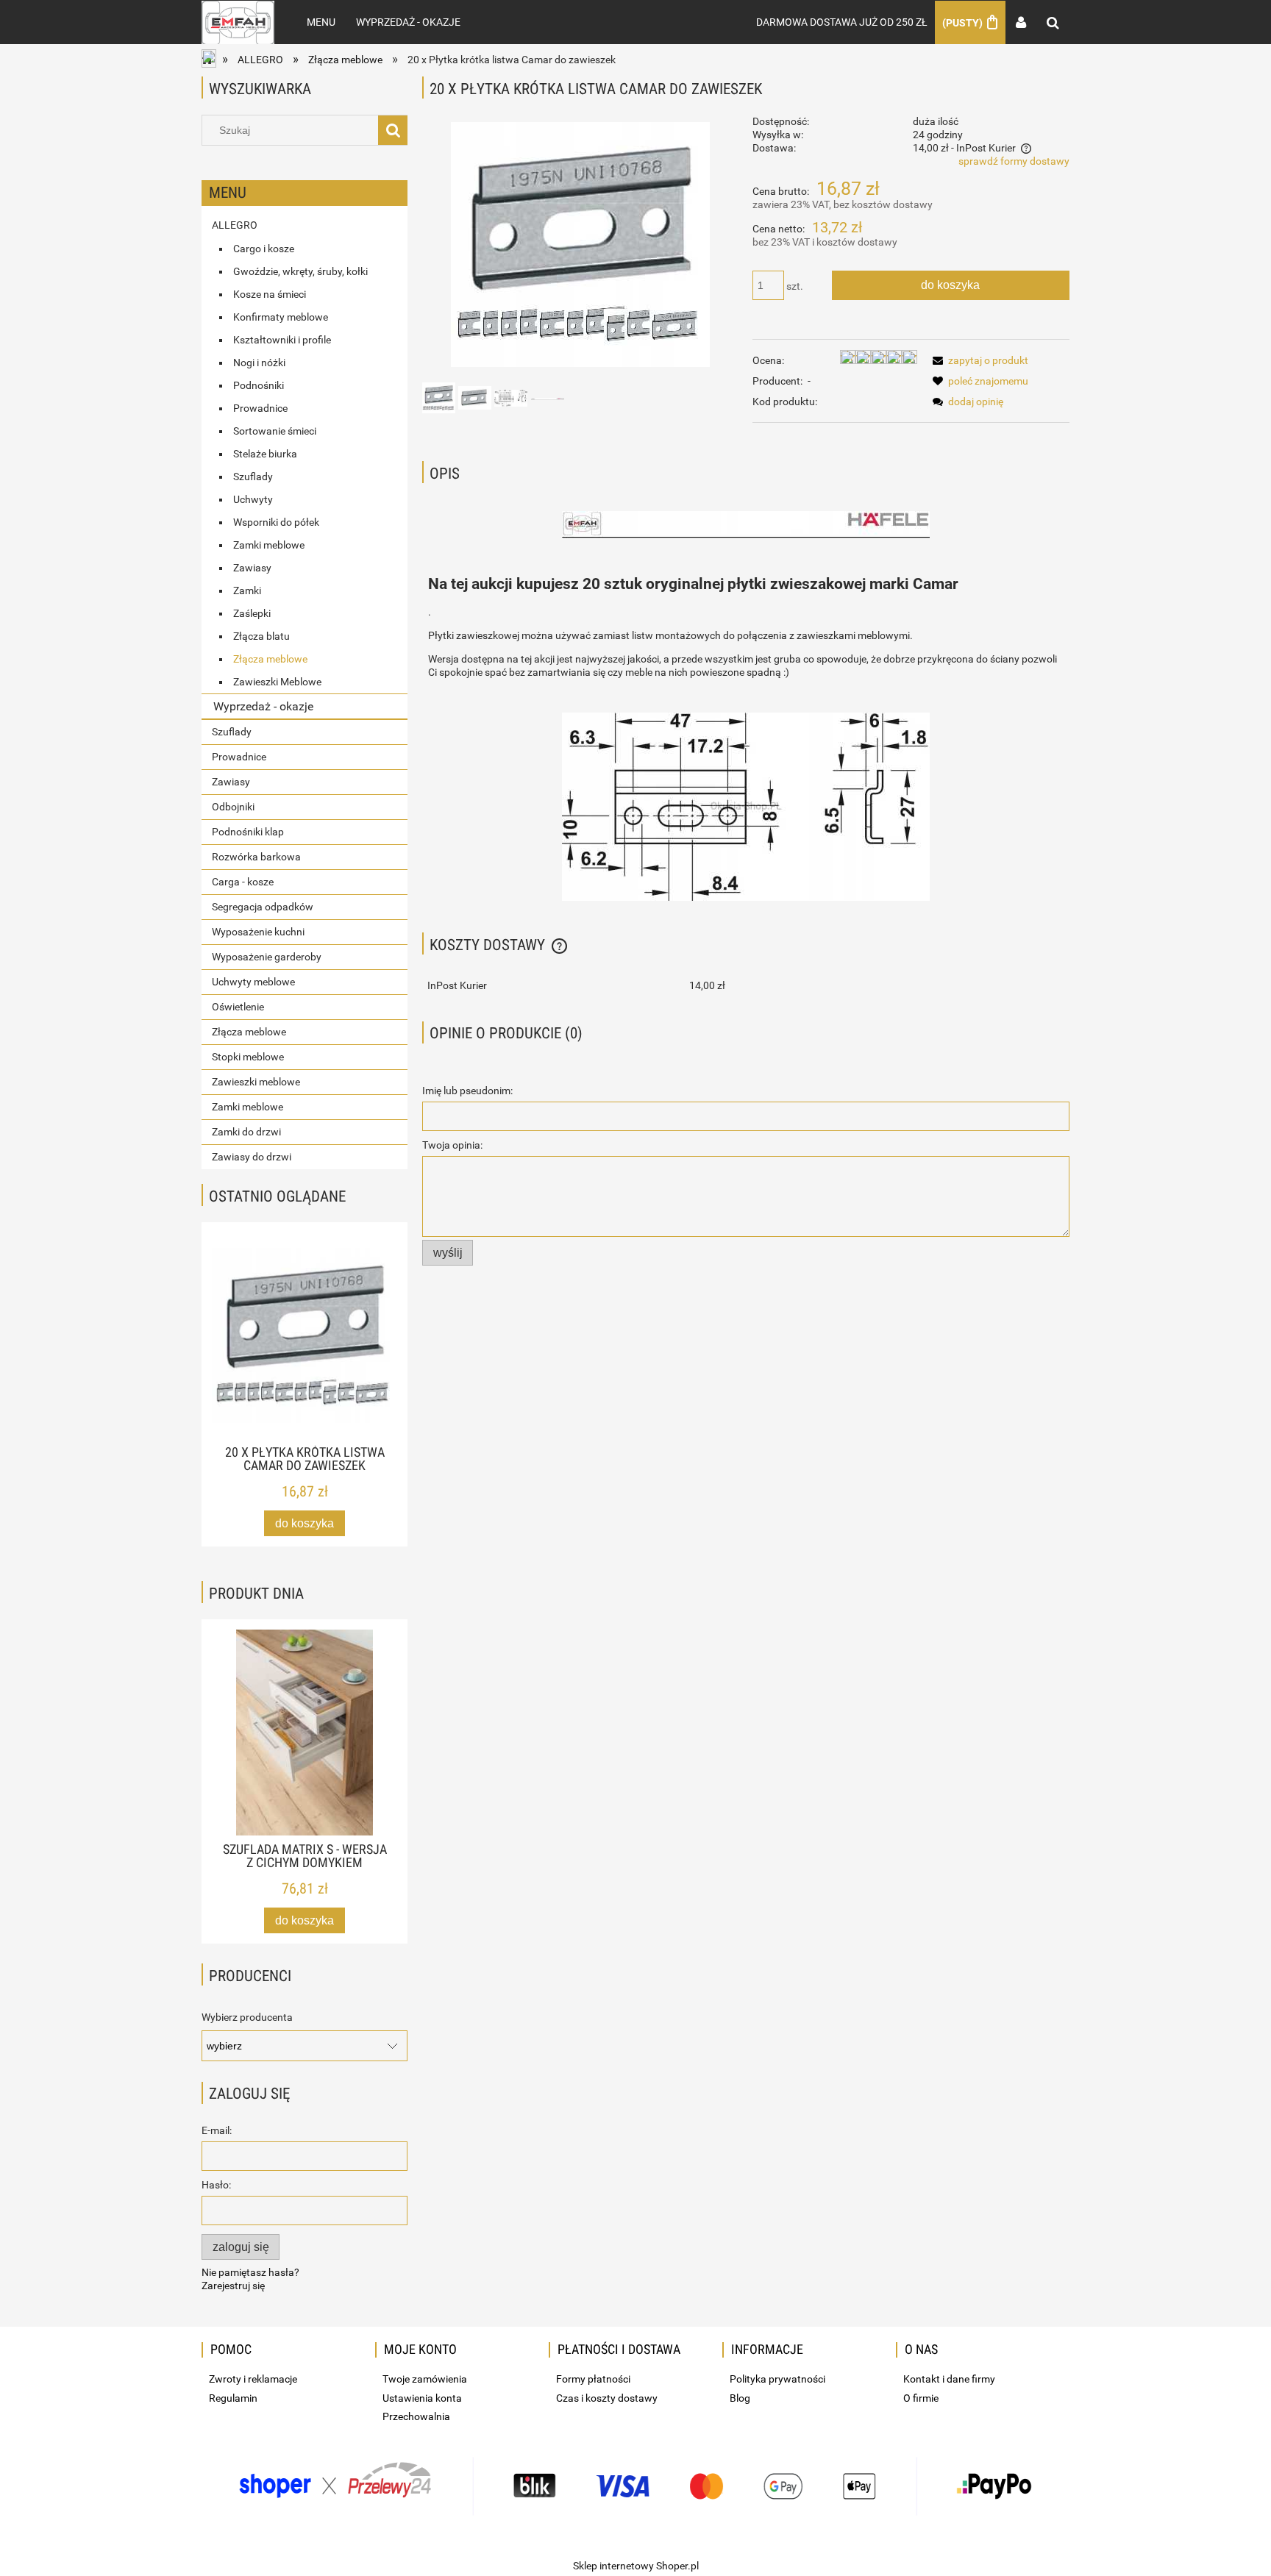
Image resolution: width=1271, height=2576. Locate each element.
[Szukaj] (393, 130)
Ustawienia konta (422, 2398)
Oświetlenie (238, 1007)
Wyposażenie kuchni (258, 932)
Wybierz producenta (247, 2017)
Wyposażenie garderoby (267, 957)
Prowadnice (260, 408)
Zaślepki (252, 613)
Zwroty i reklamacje (253, 2379)
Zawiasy (252, 568)
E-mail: (217, 2130)
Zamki (247, 591)
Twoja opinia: (452, 1145)
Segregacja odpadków (263, 907)
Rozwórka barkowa (256, 857)
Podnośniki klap (248, 832)
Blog (740, 2398)
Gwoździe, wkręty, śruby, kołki (300, 271)
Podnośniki (259, 385)
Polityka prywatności (777, 2379)
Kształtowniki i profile (282, 340)
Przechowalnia (416, 2416)
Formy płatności (593, 2379)
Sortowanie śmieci (275, 431)
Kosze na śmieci (270, 294)
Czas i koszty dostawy (607, 2398)
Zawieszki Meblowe (277, 682)
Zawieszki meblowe (256, 1082)
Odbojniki (233, 807)
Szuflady (253, 477)
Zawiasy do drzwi (252, 1157)
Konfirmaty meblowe (281, 317)
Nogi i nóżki (259, 363)
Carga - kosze (243, 882)
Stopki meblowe (248, 1057)
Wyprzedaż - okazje (263, 706)
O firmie (921, 2398)
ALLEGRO (235, 225)
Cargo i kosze (264, 249)
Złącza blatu (261, 636)
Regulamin (233, 2398)
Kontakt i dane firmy (949, 2379)
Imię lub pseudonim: (467, 1091)
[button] (978, 360)
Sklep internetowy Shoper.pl (636, 2566)
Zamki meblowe (269, 545)
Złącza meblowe (270, 659)
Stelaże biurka (265, 454)
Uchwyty (253, 499)
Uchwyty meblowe (253, 982)
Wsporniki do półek (276, 522)
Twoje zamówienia (425, 2379)
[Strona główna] (238, 22)
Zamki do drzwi (246, 1132)
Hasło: (216, 2185)
